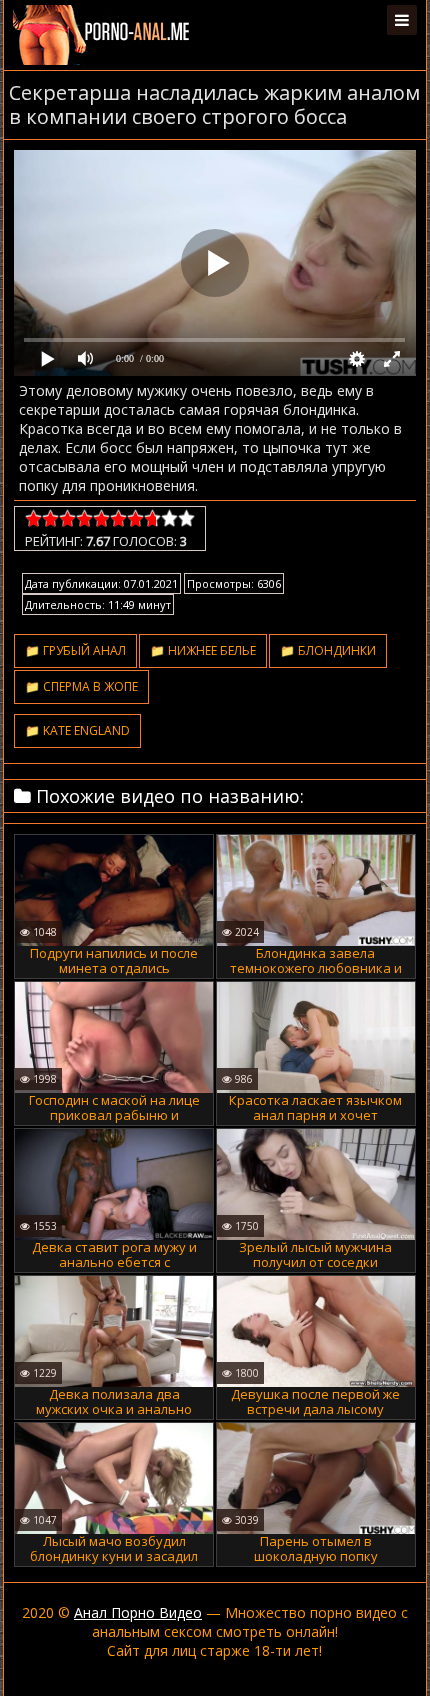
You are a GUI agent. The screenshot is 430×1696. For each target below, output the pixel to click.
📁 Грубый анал (75, 650)
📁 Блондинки (328, 650)
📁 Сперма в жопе (81, 686)
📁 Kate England (77, 730)
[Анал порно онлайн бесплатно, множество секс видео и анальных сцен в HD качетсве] (103, 35)
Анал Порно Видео (138, 1612)
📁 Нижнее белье (203, 650)
